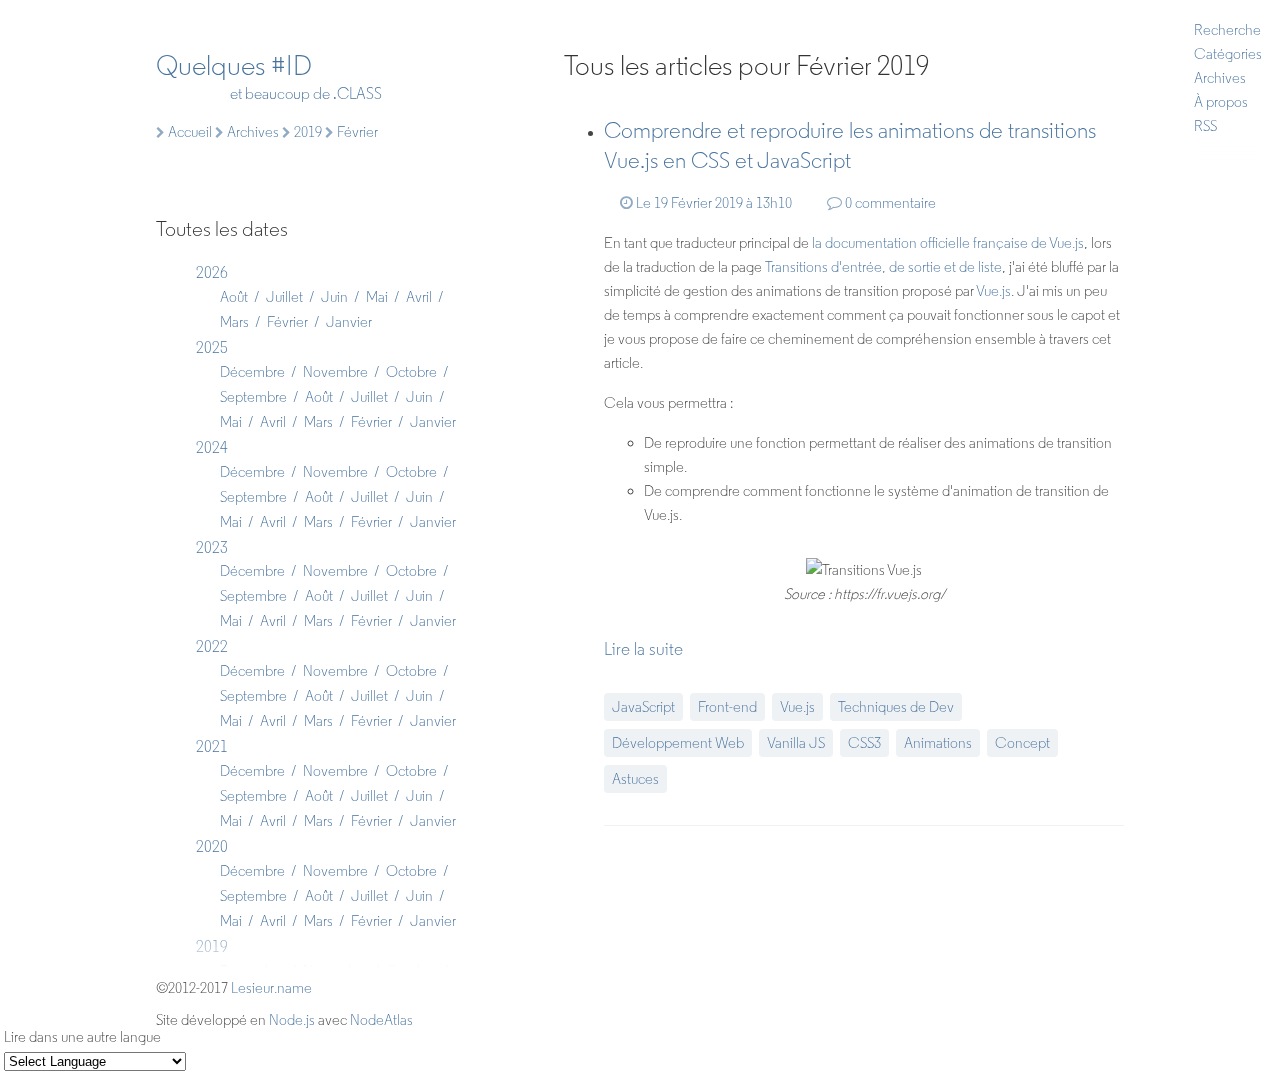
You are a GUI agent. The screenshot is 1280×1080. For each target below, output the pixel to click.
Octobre (411, 372)
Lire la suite (643, 649)
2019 (306, 132)
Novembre (335, 372)
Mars (234, 322)
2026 (212, 272)
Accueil (188, 132)
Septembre (253, 397)
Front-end (727, 707)
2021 (212, 746)
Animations (938, 743)
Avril (419, 297)
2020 (212, 846)
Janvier (349, 322)
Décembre (252, 372)
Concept (1022, 743)
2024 (212, 447)
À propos (1221, 102)
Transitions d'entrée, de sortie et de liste (883, 267)
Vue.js (993, 291)
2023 (212, 547)
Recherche (1227, 30)
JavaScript (643, 707)
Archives (1220, 78)
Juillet (284, 297)
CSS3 (864, 743)
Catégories (1228, 54)
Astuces (635, 779)
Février (287, 322)
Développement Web (678, 743)
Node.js (292, 1020)
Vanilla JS (796, 743)
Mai (377, 297)
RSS (1205, 126)
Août (234, 297)
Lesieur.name (271, 988)
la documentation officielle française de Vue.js (948, 243)
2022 (212, 646)
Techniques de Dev (896, 707)
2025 (212, 347)
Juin (334, 297)
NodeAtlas (381, 1020)
